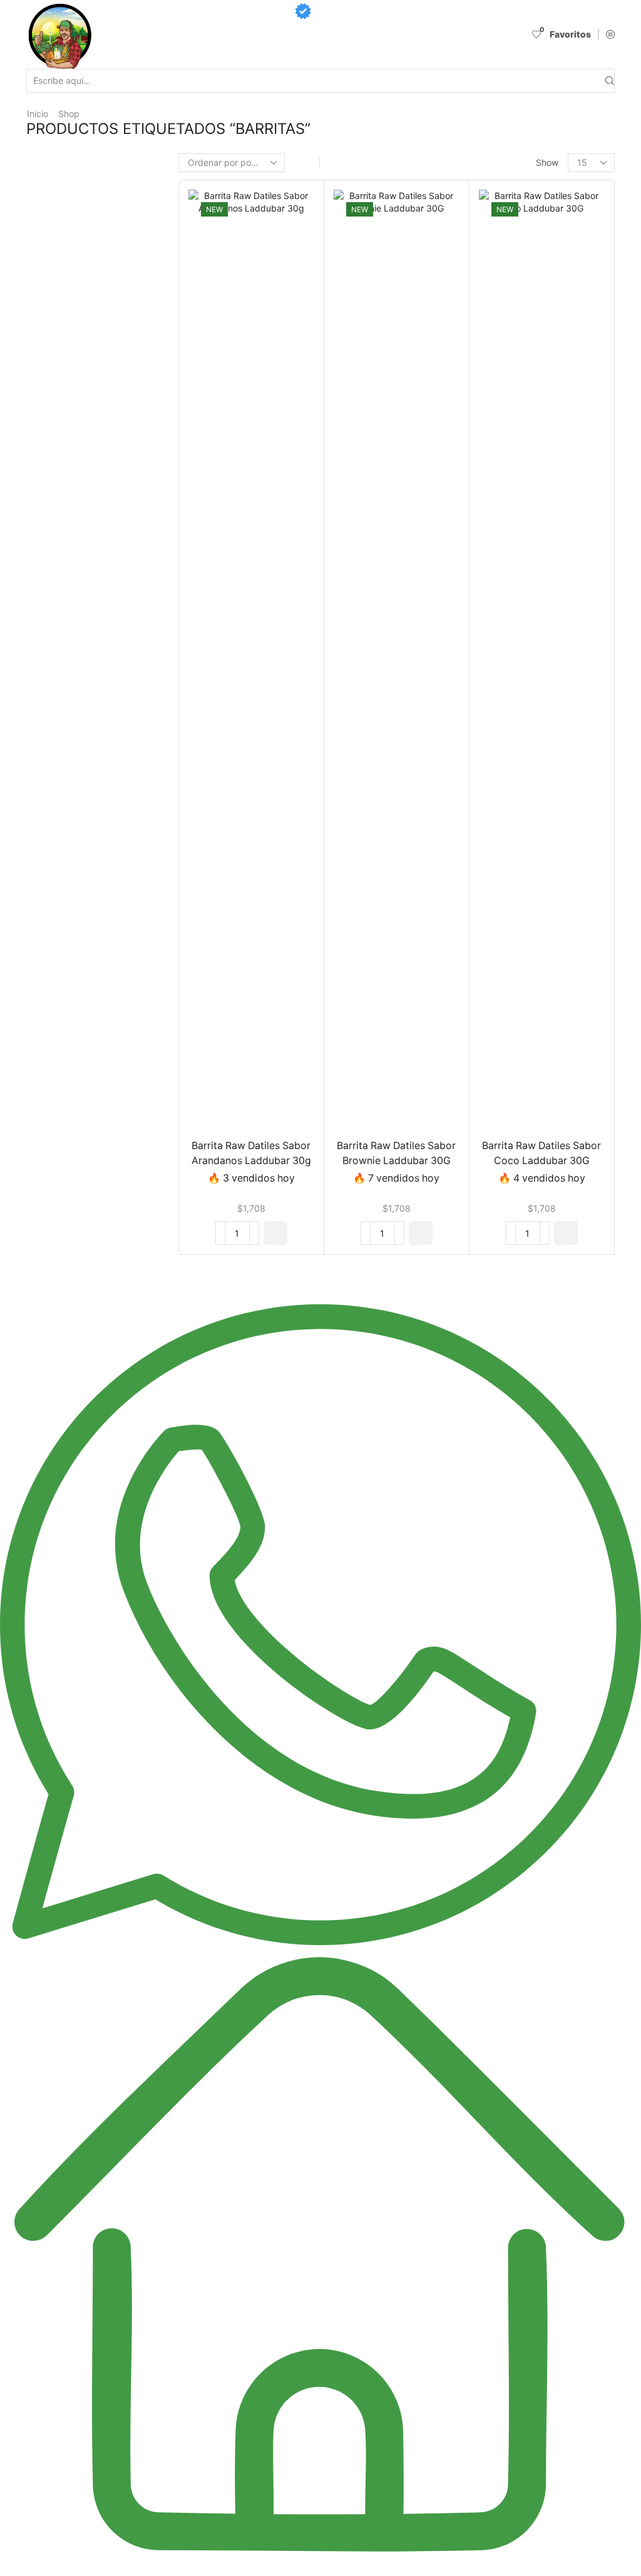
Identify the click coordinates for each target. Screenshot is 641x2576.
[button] (275, 1233)
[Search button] (610, 81)
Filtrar (499, 330)
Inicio (38, 114)
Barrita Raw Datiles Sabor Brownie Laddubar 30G (396, 1153)
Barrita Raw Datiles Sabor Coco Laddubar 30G (541, 1153)
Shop (69, 114)
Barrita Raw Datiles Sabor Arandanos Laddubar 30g (251, 1153)
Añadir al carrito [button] (238, 663)
